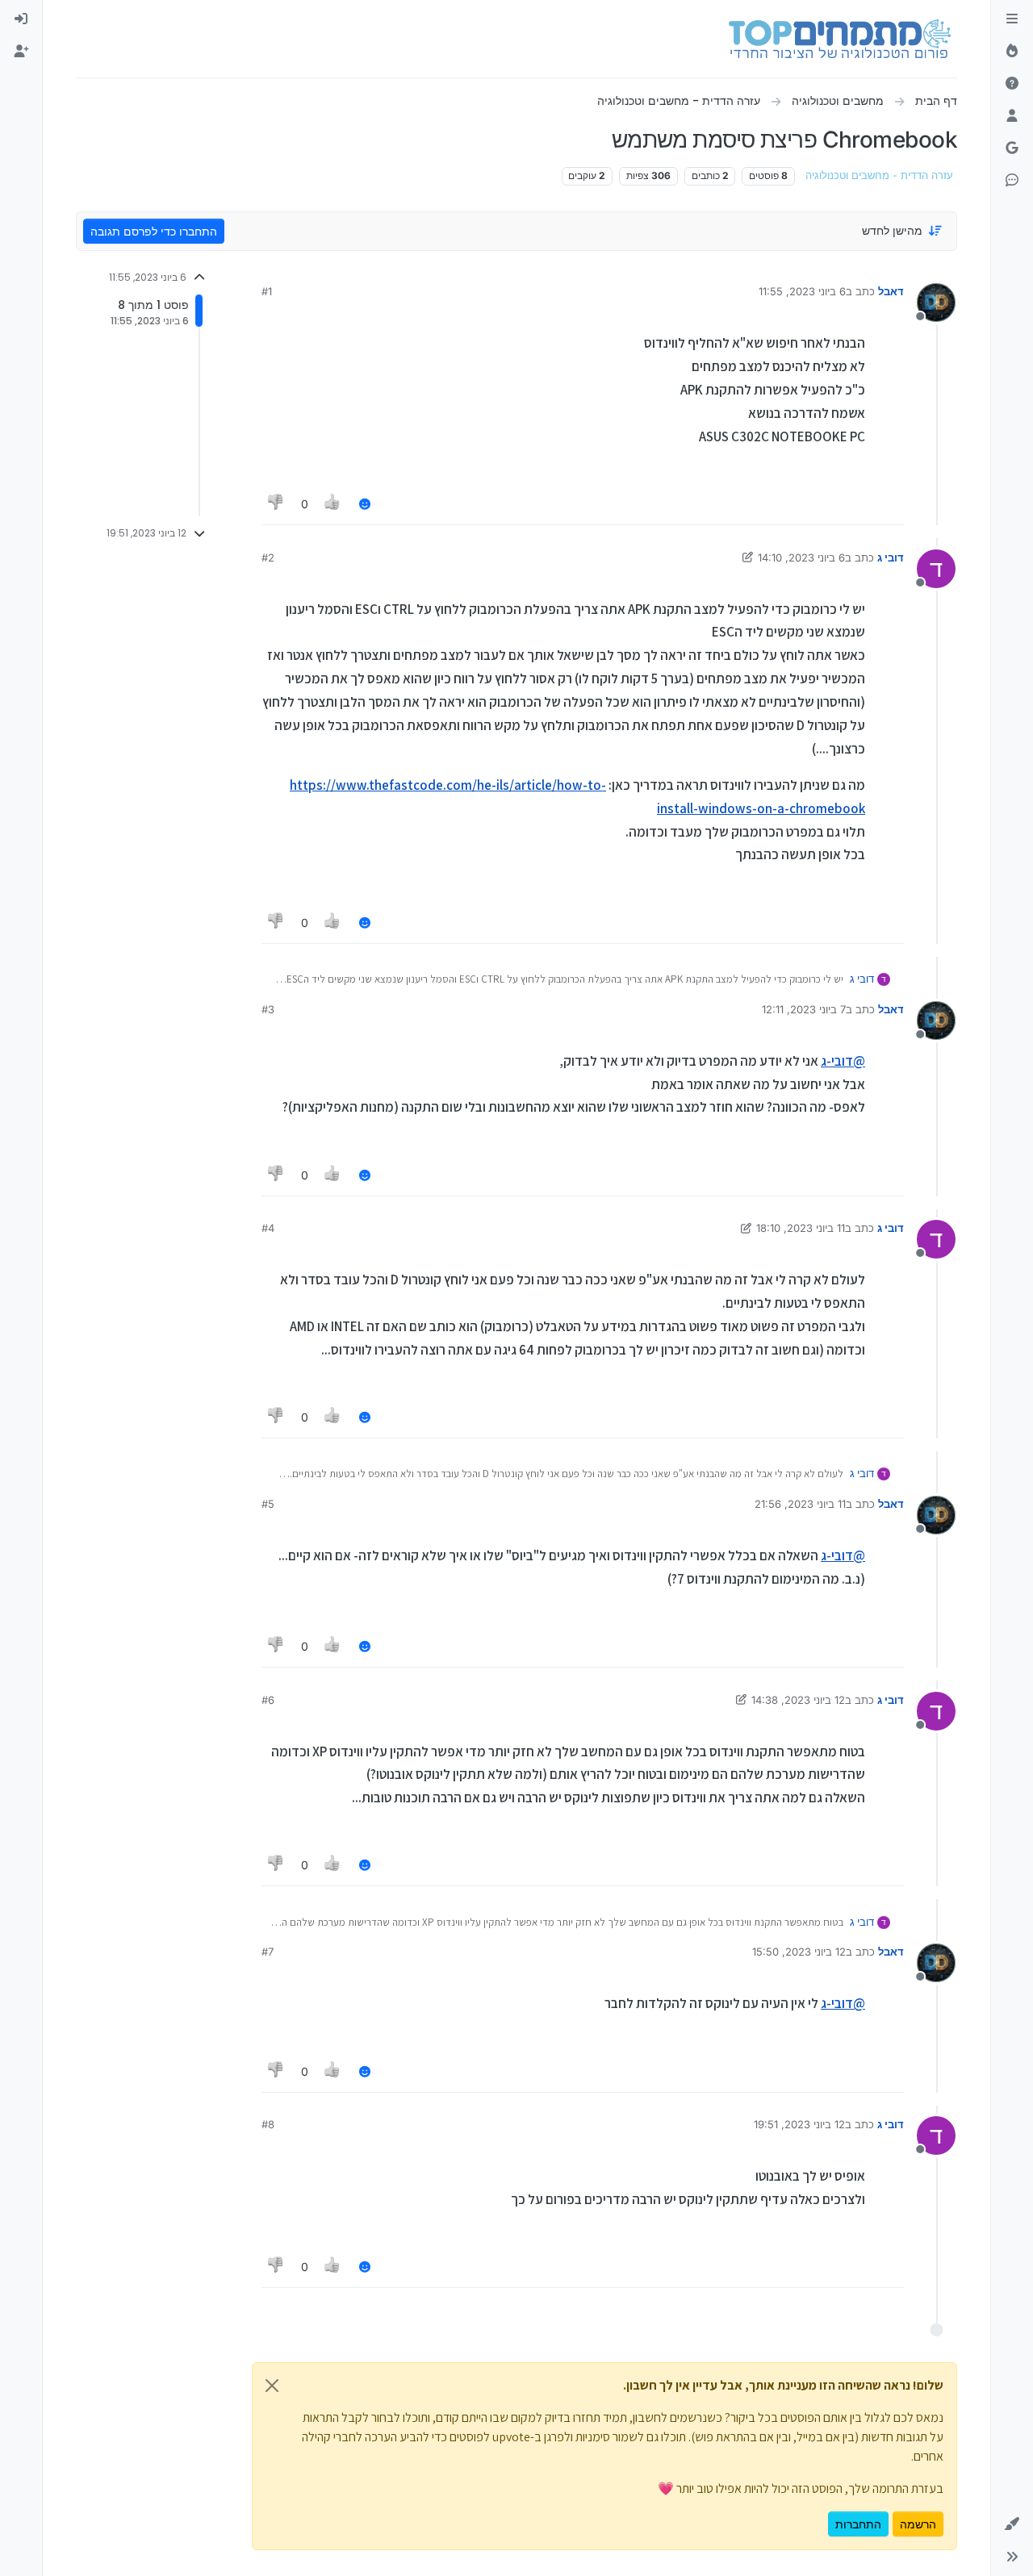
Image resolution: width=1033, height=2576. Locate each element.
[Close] (272, 2386)
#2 (268, 557)
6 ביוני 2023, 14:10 (801, 557)
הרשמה (918, 2524)
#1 (267, 291)
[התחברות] (21, 19)
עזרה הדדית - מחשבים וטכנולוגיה (879, 175)
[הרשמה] (21, 52)
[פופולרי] (1012, 52)
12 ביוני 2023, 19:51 (799, 2124)
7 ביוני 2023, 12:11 (804, 1009)
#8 (268, 2124)
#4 (268, 1228)
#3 (268, 1009)
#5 (268, 1504)
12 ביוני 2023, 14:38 (798, 1700)
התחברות (858, 2524)
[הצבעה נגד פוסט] (276, 504)
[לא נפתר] (1012, 84)
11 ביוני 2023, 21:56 (800, 1504)
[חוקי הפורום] (1012, 19)
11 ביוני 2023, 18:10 (801, 1228)
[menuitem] (21, 19)
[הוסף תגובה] (365, 504)
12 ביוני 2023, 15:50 (799, 1952)
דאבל (891, 291)
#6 (268, 1700)
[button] (1012, 2524)
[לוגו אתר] (840, 39)
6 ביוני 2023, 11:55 (802, 291)
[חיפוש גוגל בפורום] (1012, 148)
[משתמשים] (1012, 116)
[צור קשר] (1012, 181)
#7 (268, 1952)
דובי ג (891, 557)
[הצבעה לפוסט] (333, 504)
